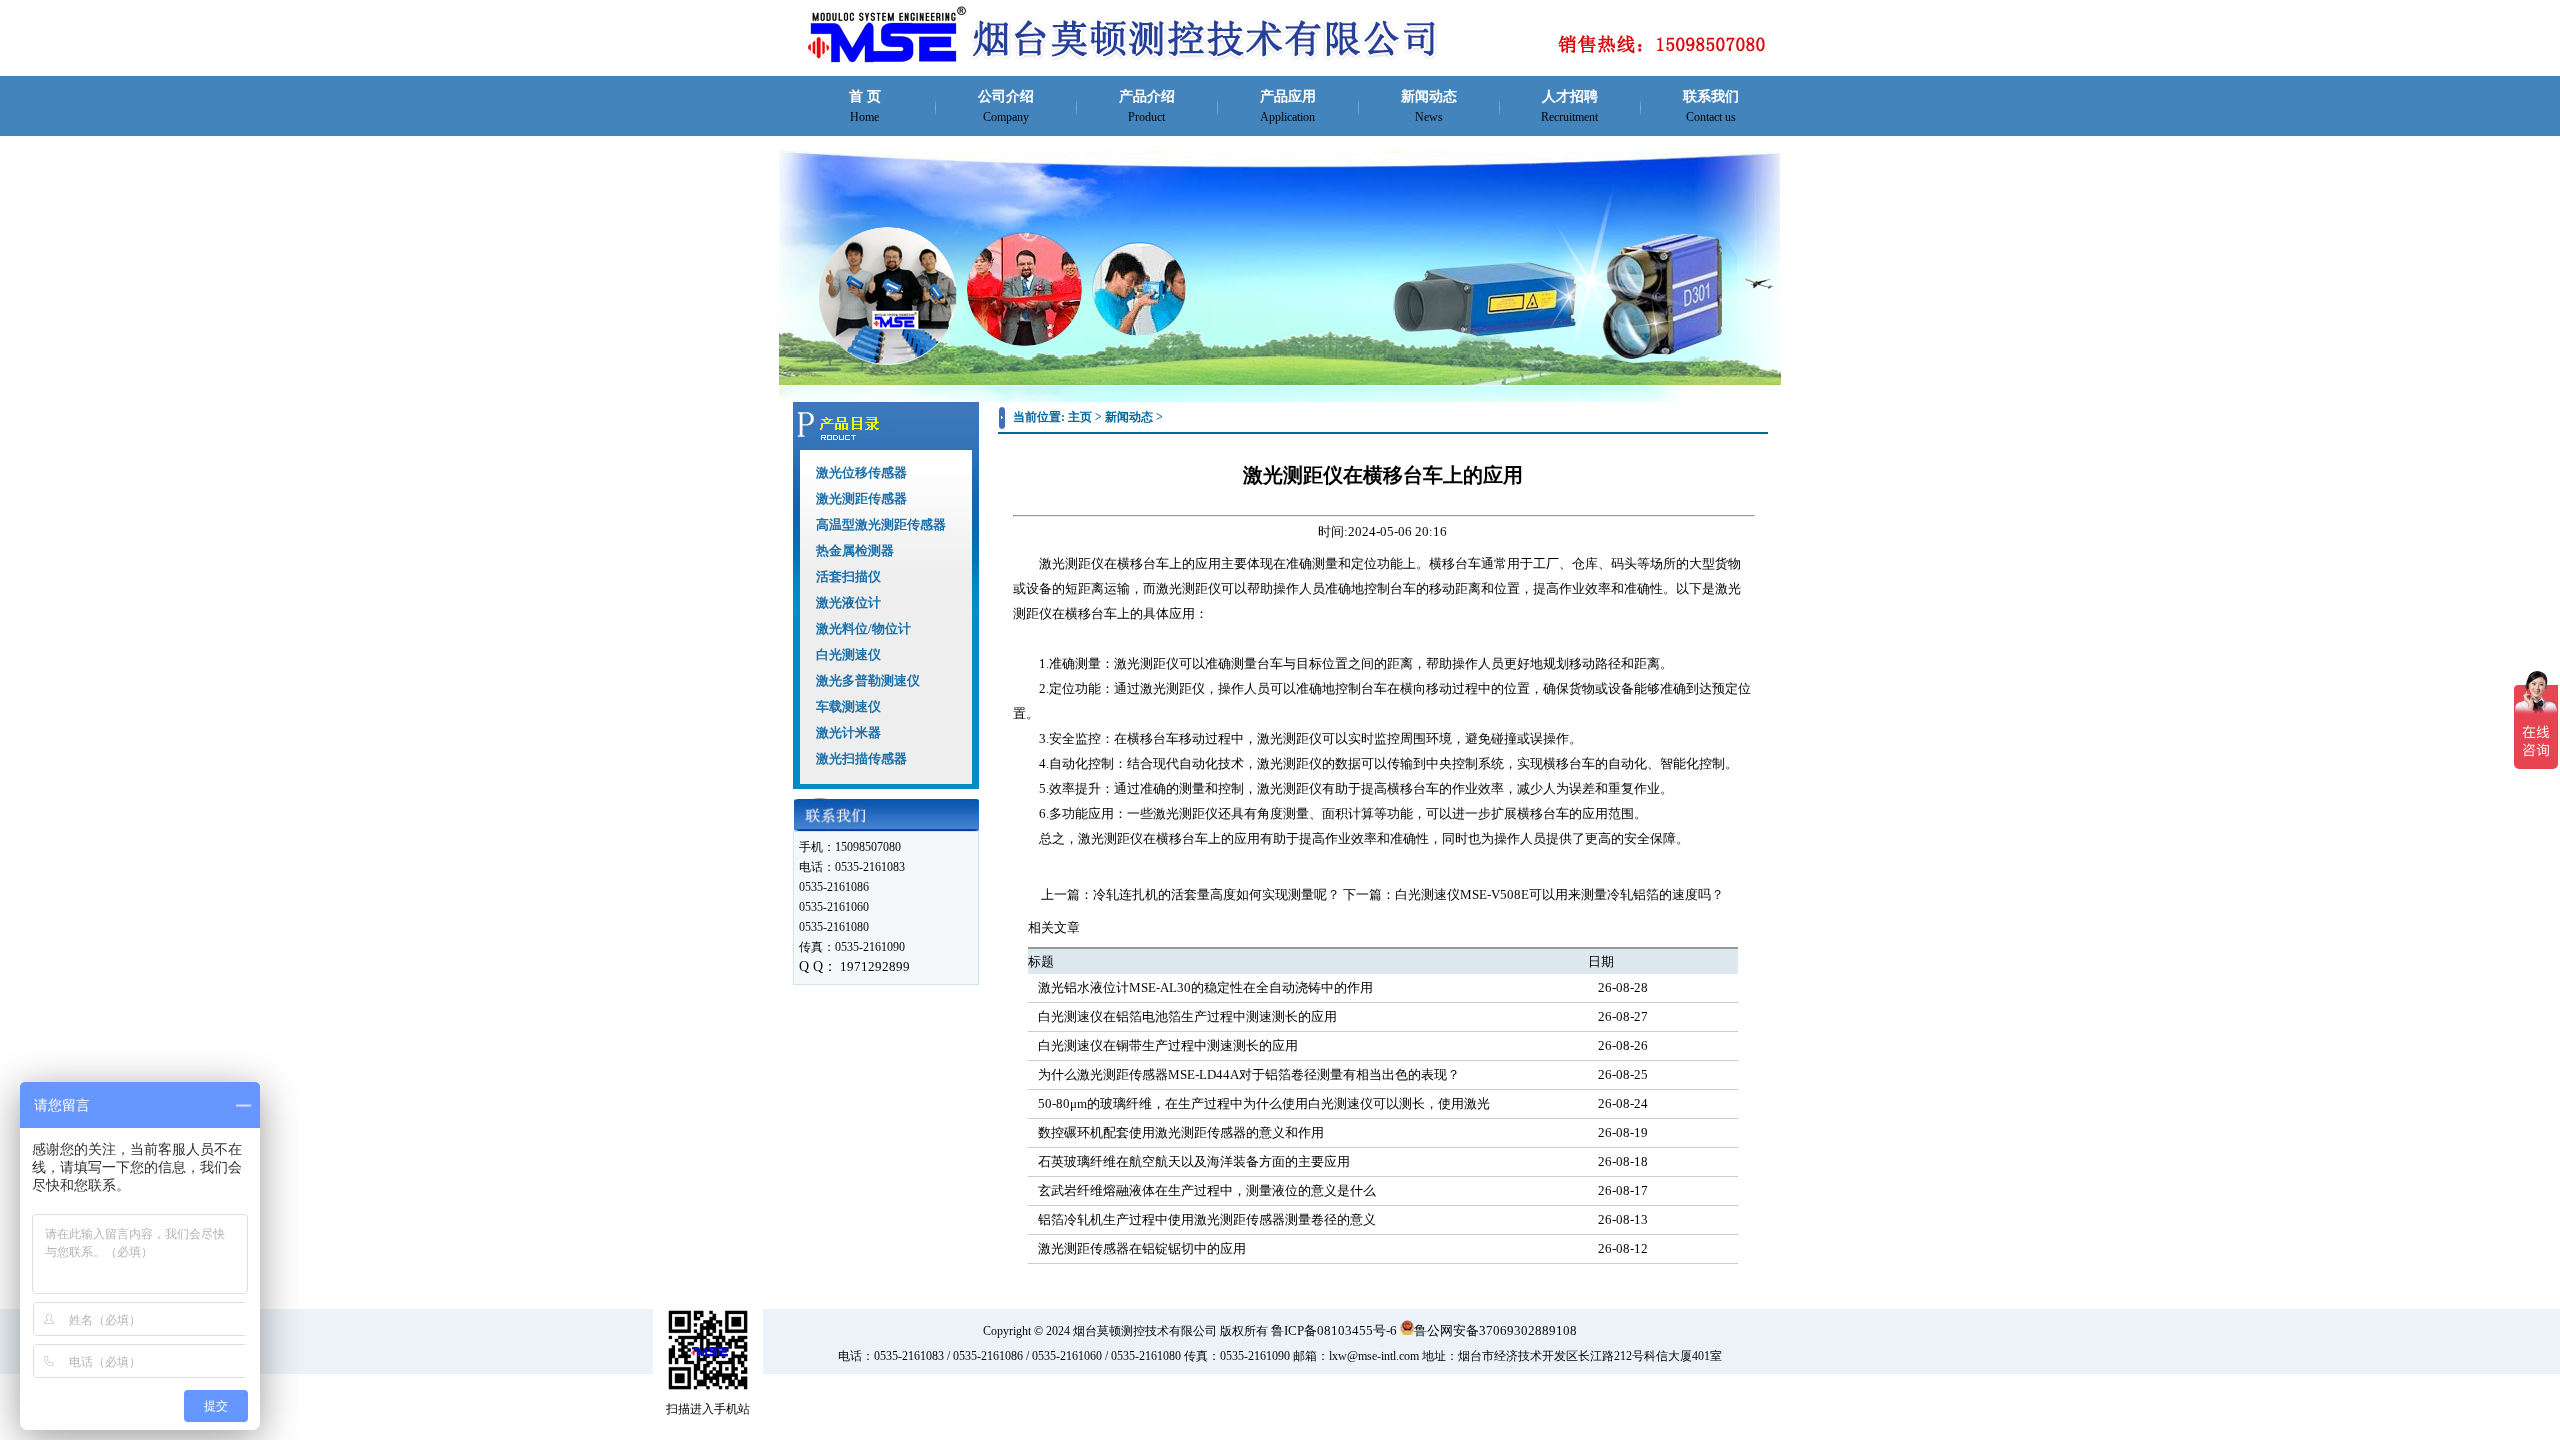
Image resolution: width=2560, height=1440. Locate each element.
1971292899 (875, 966)
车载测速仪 (848, 706)
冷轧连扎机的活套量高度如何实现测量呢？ (1216, 894)
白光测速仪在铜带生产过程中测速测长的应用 (1168, 1045)
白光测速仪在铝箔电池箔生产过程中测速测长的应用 (1187, 1016)
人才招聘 (1569, 106)
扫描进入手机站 (708, 1409)
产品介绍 (1147, 106)
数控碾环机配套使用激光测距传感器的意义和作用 (1181, 1132)
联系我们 (1711, 106)
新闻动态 (1429, 106)
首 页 (865, 106)
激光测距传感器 (861, 498)
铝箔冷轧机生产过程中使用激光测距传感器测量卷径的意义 (1207, 1219)
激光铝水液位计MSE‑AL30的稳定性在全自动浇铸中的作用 (1205, 987)
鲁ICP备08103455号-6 (1334, 1330)
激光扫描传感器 (861, 758)
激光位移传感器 (861, 472)
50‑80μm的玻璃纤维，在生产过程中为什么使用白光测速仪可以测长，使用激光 (1264, 1103)
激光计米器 (848, 732)
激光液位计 (848, 602)
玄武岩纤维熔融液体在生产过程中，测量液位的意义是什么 (1207, 1190)
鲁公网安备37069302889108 (1495, 1330)
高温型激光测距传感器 (881, 524)
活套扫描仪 (848, 576)
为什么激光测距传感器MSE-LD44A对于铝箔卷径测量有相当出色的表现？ (1249, 1074)
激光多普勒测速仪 (868, 680)
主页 (1080, 417)
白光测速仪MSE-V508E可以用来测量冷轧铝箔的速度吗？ (1559, 894)
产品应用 (1288, 106)
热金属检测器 (855, 550)
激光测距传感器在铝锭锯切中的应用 (1142, 1248)
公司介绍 (1006, 106)
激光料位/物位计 (863, 628)
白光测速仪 (848, 654)
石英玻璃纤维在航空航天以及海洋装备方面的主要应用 (1194, 1161)
